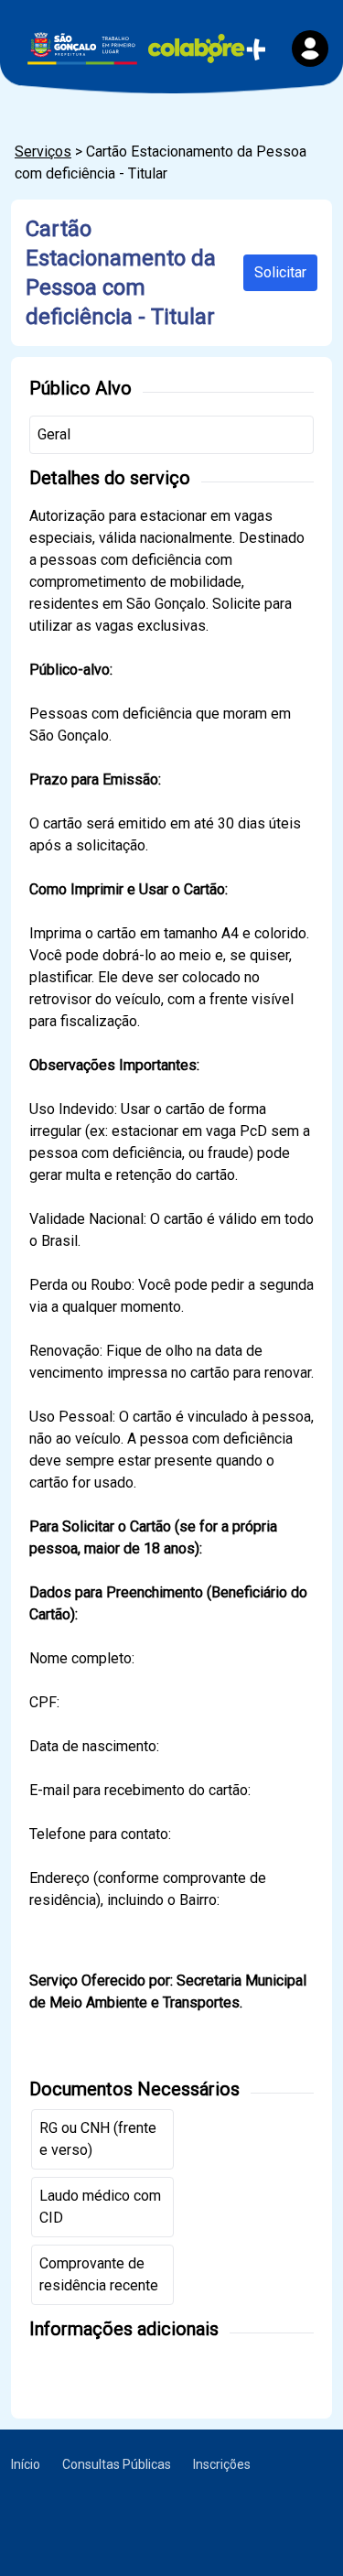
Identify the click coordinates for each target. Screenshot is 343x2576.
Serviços (43, 152)
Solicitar (280, 272)
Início (26, 2464)
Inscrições (222, 2464)
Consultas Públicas (117, 2464)
